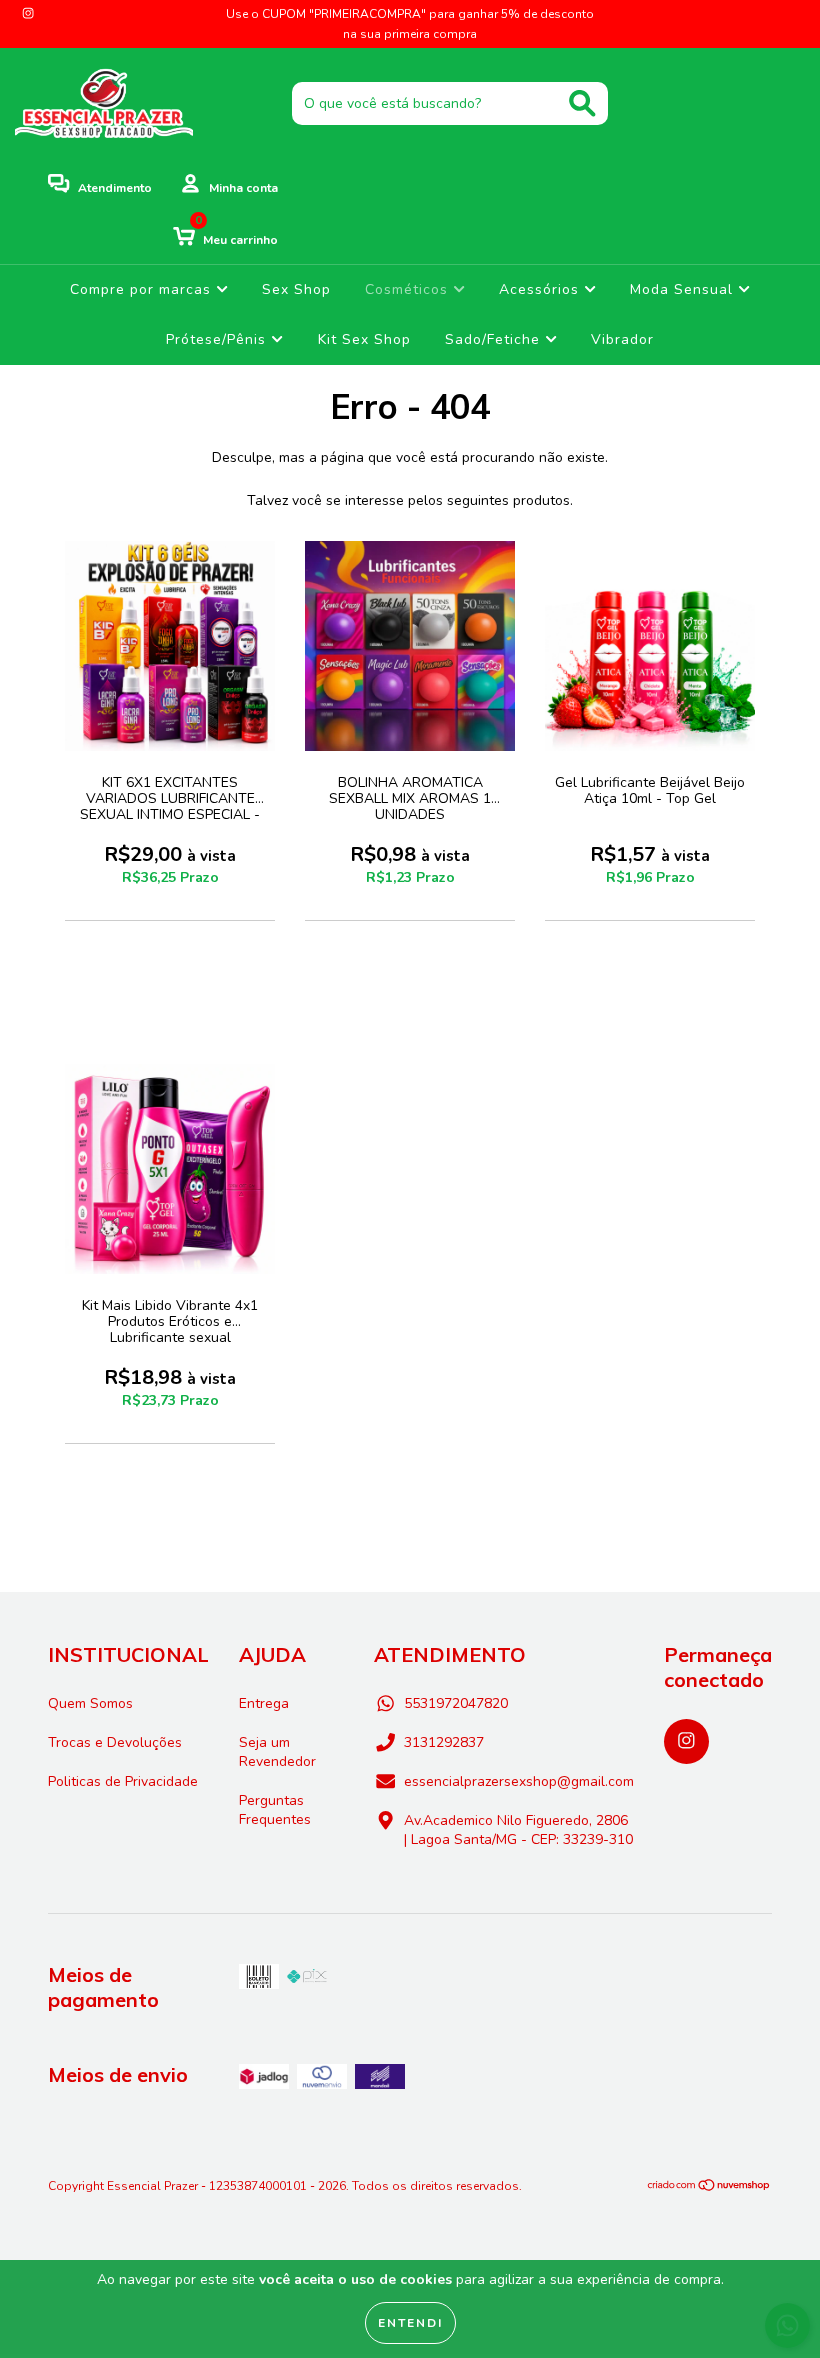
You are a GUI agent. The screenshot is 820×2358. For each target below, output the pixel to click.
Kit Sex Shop (364, 339)
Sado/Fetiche (495, 339)
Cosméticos (409, 289)
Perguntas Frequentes (275, 1810)
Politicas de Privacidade (123, 1781)
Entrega (264, 1703)
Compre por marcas (143, 289)
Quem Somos (90, 1703)
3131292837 (444, 1742)
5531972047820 (456, 1703)
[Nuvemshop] (709, 2188)
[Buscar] (582, 103)
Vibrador (622, 339)
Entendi (410, 2323)
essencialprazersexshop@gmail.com (519, 1781)
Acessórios (541, 289)
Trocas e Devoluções (115, 1742)
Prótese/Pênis (218, 339)
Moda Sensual (684, 289)
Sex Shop (296, 289)
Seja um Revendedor (277, 1752)
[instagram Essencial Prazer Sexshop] (28, 13)
